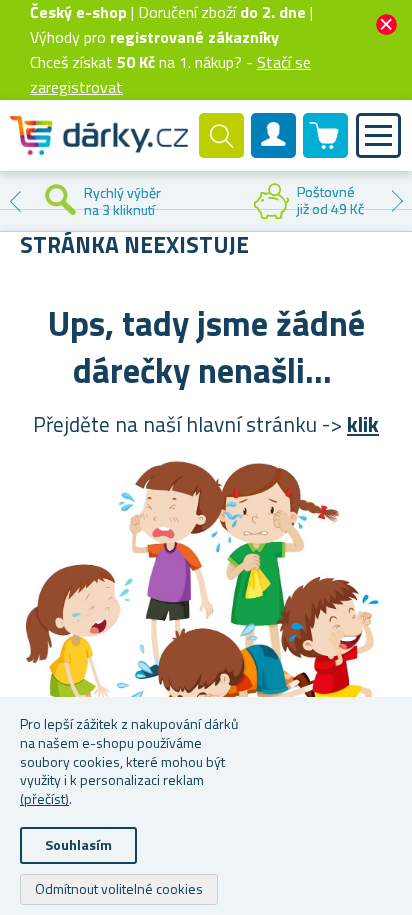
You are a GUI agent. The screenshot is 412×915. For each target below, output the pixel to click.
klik (363, 424)
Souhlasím (78, 844)
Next (397, 201)
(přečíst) (44, 798)
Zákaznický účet (274, 152)
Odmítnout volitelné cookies (119, 888)
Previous (15, 201)
